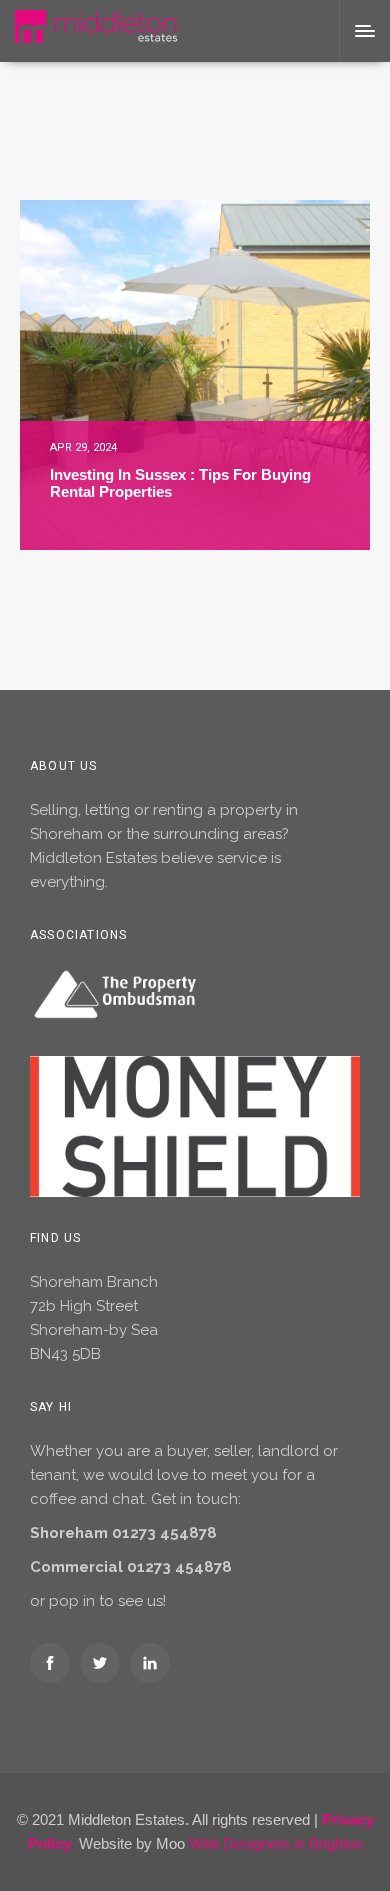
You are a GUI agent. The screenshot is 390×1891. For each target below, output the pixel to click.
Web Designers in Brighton (276, 1843)
